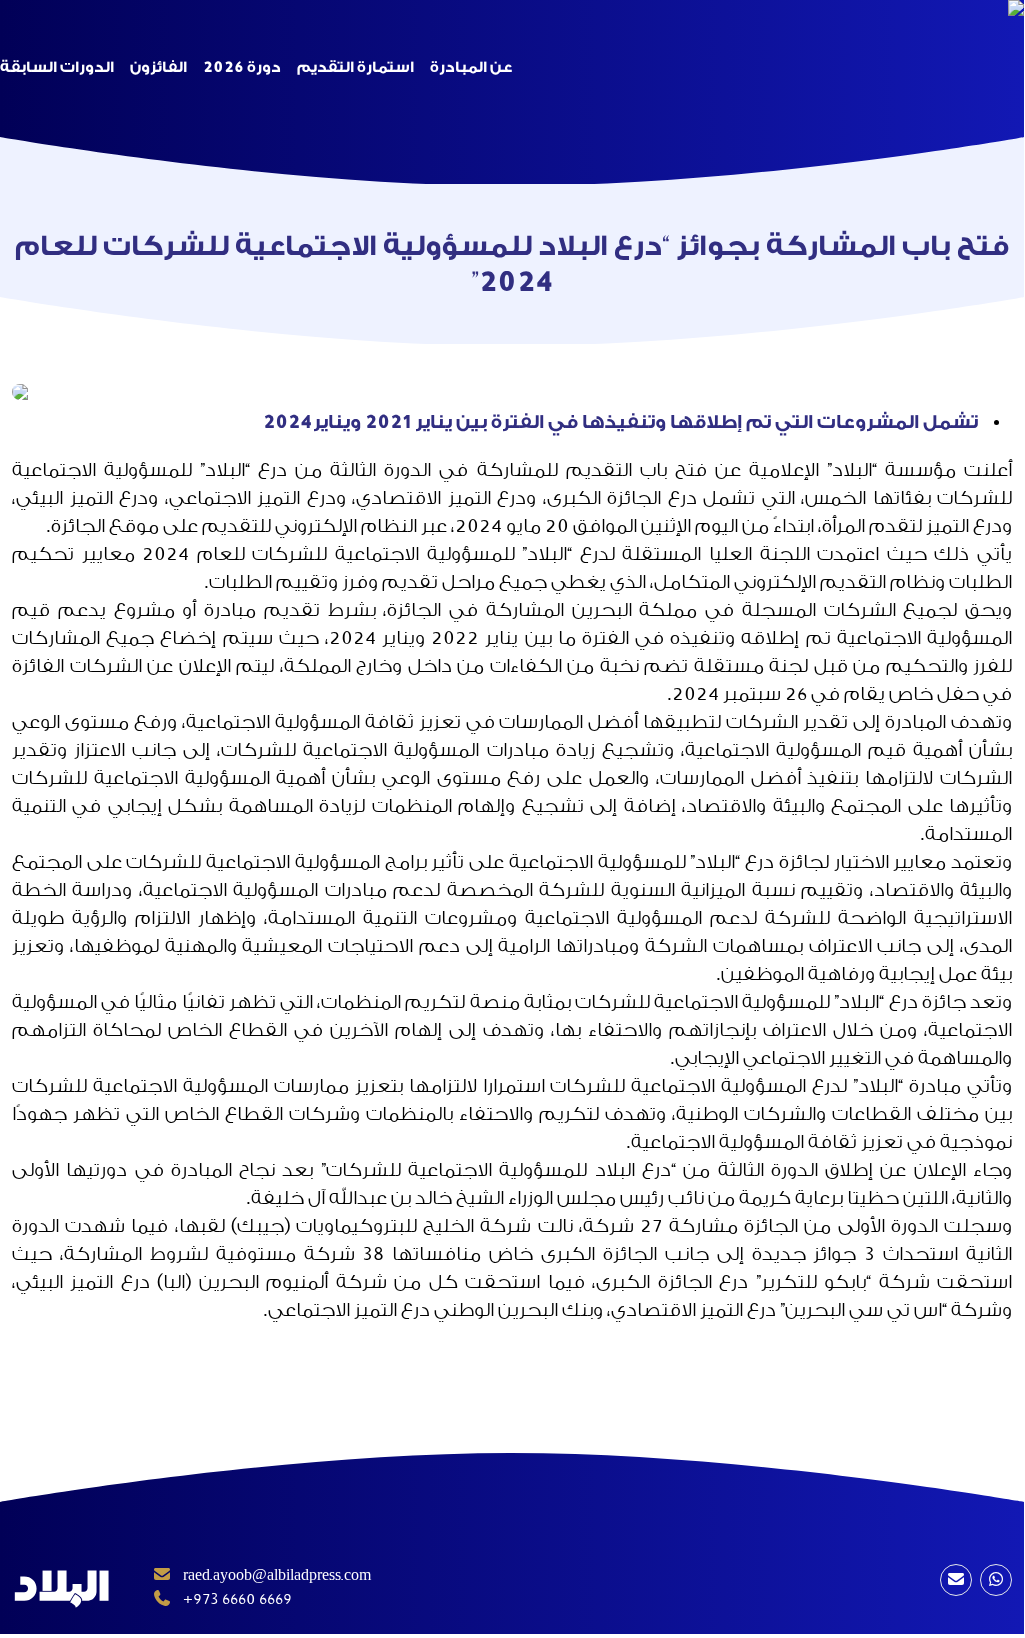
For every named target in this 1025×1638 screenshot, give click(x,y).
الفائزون (158, 67)
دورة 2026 (242, 67)
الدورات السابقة (57, 67)
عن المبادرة (471, 67)
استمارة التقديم (355, 67)
